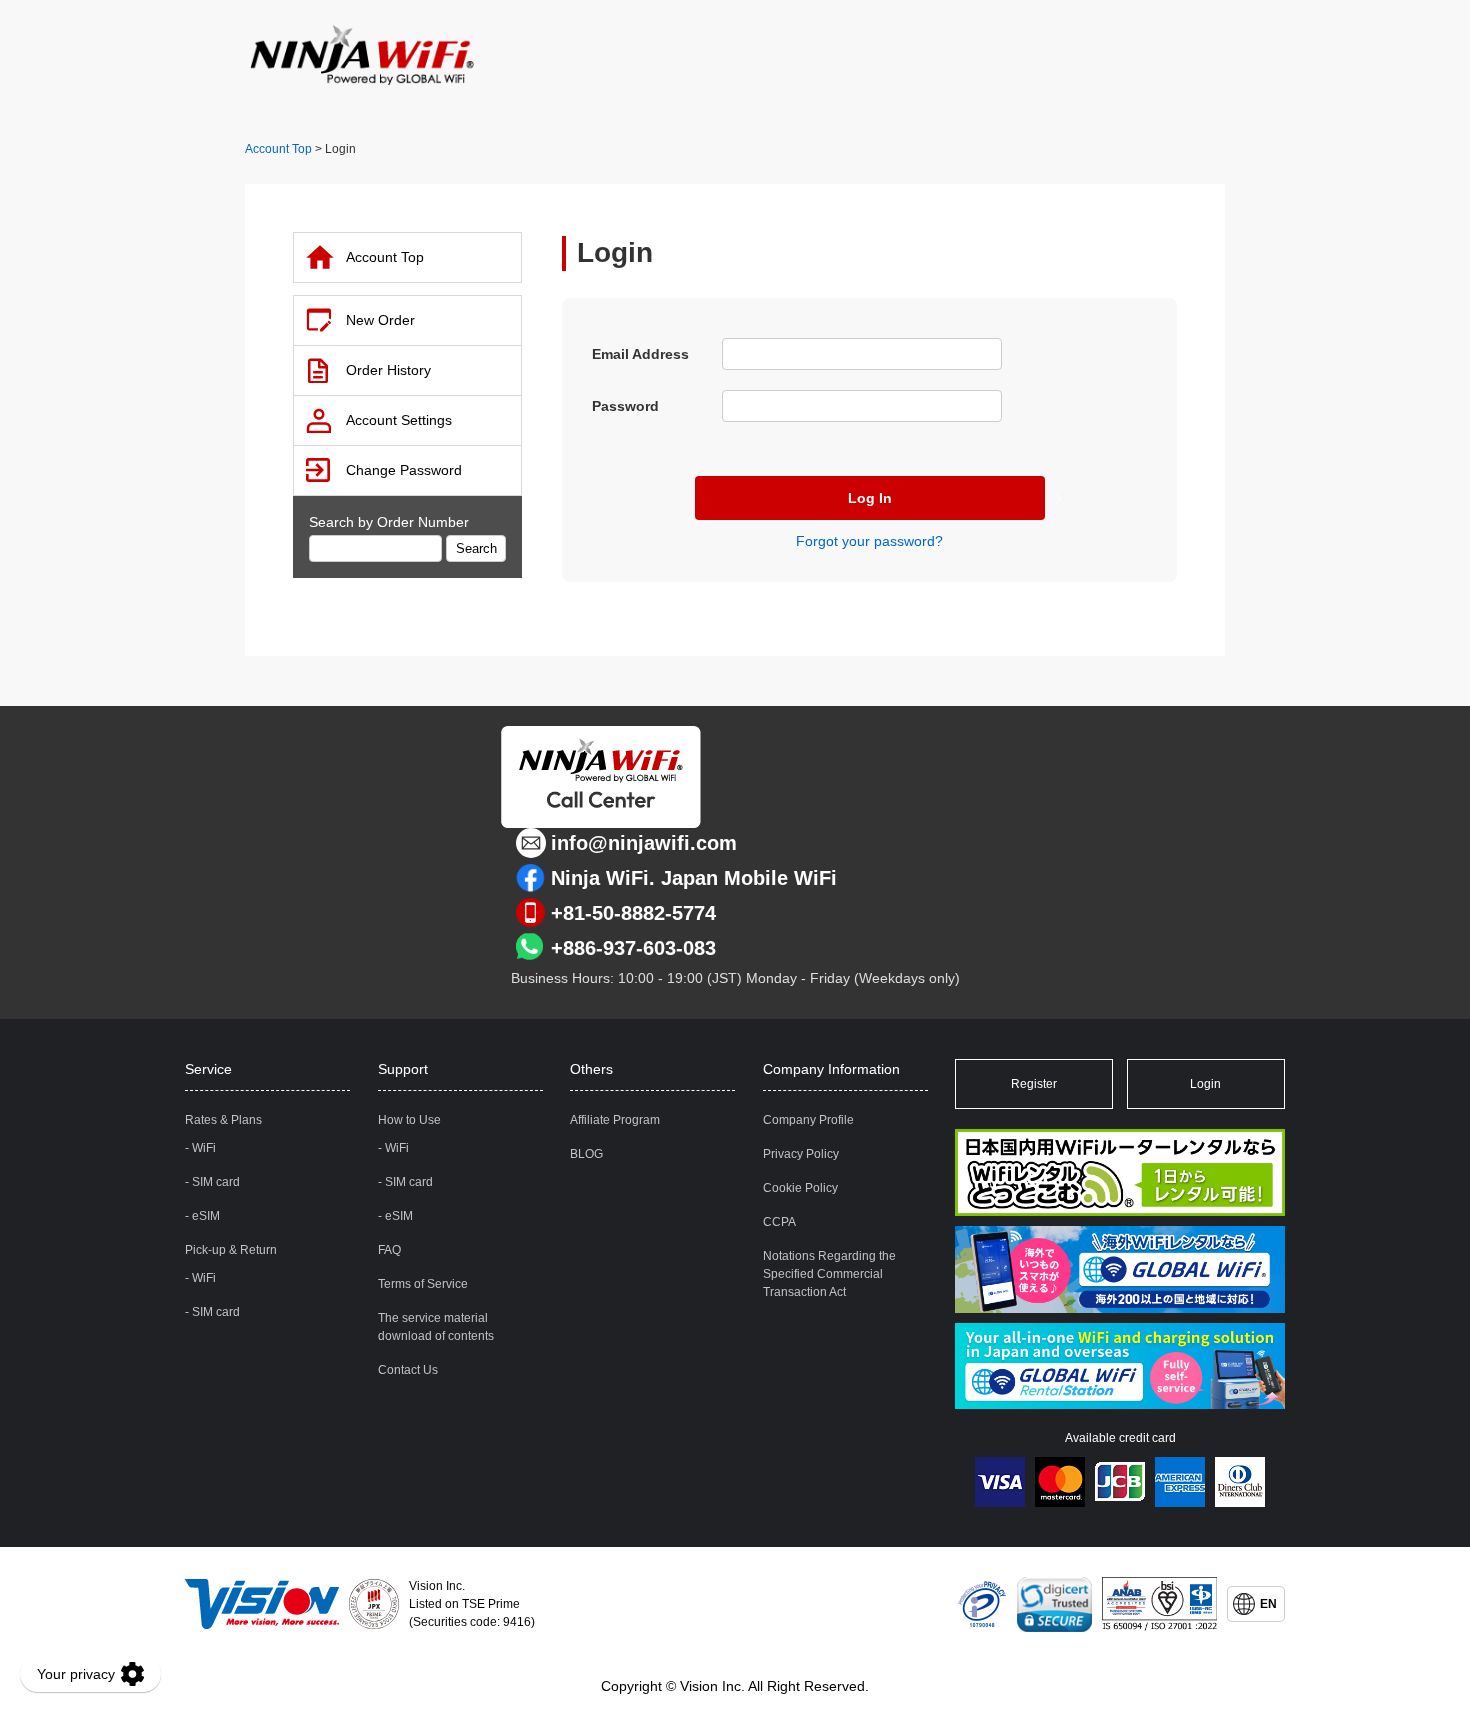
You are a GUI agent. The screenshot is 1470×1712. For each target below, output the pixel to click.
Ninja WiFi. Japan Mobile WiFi (694, 878)
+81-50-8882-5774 (633, 913)
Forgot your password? (869, 541)
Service (208, 1069)
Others (591, 1069)
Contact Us (408, 1370)
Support (403, 1069)
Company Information (831, 1069)
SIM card (216, 1182)
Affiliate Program (615, 1120)
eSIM (206, 1216)
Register (1034, 1084)
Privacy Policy (801, 1154)
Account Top (278, 149)
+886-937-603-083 (633, 948)
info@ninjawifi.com (644, 843)
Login (1205, 1084)
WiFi (204, 1148)
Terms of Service (423, 1284)
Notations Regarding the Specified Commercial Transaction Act (829, 1274)
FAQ (389, 1250)
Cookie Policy (800, 1188)
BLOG (586, 1154)
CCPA (779, 1222)
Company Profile (808, 1120)
